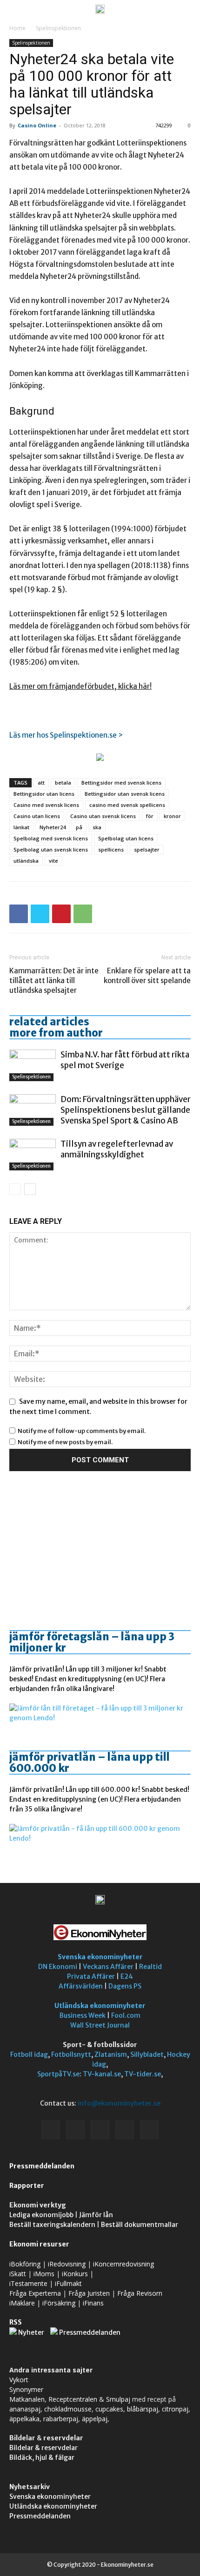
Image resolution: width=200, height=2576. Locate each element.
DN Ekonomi (58, 1967)
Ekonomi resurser (39, 2244)
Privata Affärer (91, 1976)
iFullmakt (68, 2283)
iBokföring (25, 2264)
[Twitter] (40, 914)
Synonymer (26, 2389)
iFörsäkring (59, 2303)
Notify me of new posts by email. (65, 1442)
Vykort (19, 2380)
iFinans (93, 2303)
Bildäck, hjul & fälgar (42, 2457)
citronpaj (175, 2409)
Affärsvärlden (81, 1986)
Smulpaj (118, 2399)
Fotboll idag (29, 2054)
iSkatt (18, 2274)
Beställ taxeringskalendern (52, 2225)
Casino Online (37, 125)
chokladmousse (68, 2409)
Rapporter (27, 2186)
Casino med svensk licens (46, 805)
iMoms (44, 2274)
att (41, 783)
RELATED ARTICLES (49, 1022)
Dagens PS (125, 1986)
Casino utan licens (37, 816)
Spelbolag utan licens (126, 838)
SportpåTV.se (58, 2074)
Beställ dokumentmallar (140, 2225)
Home (17, 28)
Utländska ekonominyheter (100, 2006)
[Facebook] (19, 914)
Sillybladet (147, 2054)
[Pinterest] (61, 914)
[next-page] (30, 1189)
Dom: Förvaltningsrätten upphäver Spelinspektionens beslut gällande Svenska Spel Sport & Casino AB (126, 1110)
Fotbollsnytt (71, 2054)
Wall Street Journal (100, 2025)
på (79, 827)
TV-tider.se (143, 2074)
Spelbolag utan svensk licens (51, 849)
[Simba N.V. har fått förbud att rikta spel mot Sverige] (33, 1066)
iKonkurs (75, 2274)
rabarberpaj (61, 2419)
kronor (172, 816)
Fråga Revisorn (140, 2293)
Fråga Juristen (89, 2293)
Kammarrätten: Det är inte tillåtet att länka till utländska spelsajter (54, 981)
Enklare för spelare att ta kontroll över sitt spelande (147, 976)
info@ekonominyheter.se (119, 2103)
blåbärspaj (143, 2409)
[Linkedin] (75, 2130)
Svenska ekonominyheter (100, 1957)
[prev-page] (15, 1189)
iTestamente (28, 2283)
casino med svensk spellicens (127, 805)
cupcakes (109, 2409)
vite (53, 861)
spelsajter (147, 849)
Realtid (150, 1967)
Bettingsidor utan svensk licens (125, 794)
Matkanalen (27, 2399)
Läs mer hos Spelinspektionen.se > (66, 735)
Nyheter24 (53, 827)
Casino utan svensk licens (103, 816)
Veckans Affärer (108, 1967)
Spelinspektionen (58, 28)
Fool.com (126, 2015)
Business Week (83, 2015)
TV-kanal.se (102, 2074)
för (150, 816)
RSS (16, 2322)
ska (97, 827)
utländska (26, 861)
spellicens (111, 849)
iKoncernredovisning (123, 2264)
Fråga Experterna (35, 2293)
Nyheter (31, 2332)
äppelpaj (95, 2419)
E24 (127, 1976)
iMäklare (22, 2303)
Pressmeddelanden (42, 2166)
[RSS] (100, 2130)
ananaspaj (25, 2409)
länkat (21, 827)
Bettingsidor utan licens (44, 794)
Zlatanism (111, 2054)
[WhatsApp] (83, 914)
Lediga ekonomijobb (41, 2215)
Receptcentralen (73, 2399)
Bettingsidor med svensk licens (121, 783)
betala (63, 783)
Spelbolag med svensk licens (51, 838)
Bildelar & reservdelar (43, 2448)
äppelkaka (24, 2419)
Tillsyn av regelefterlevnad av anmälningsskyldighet (117, 1149)
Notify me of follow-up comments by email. (82, 1431)
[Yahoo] (149, 2130)
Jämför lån (96, 2215)
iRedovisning (67, 2264)
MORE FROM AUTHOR (56, 1033)
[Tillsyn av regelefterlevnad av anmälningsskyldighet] (33, 1155)
